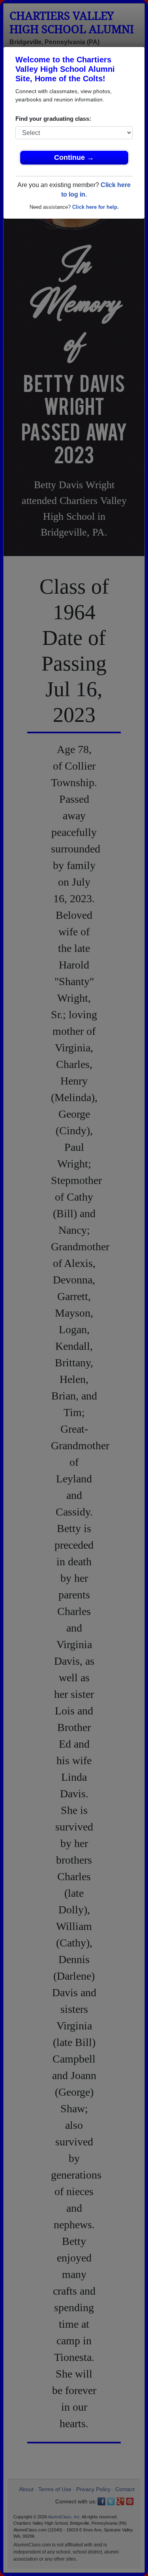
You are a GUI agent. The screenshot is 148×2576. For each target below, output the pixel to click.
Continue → (74, 157)
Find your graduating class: (53, 119)
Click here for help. (96, 207)
